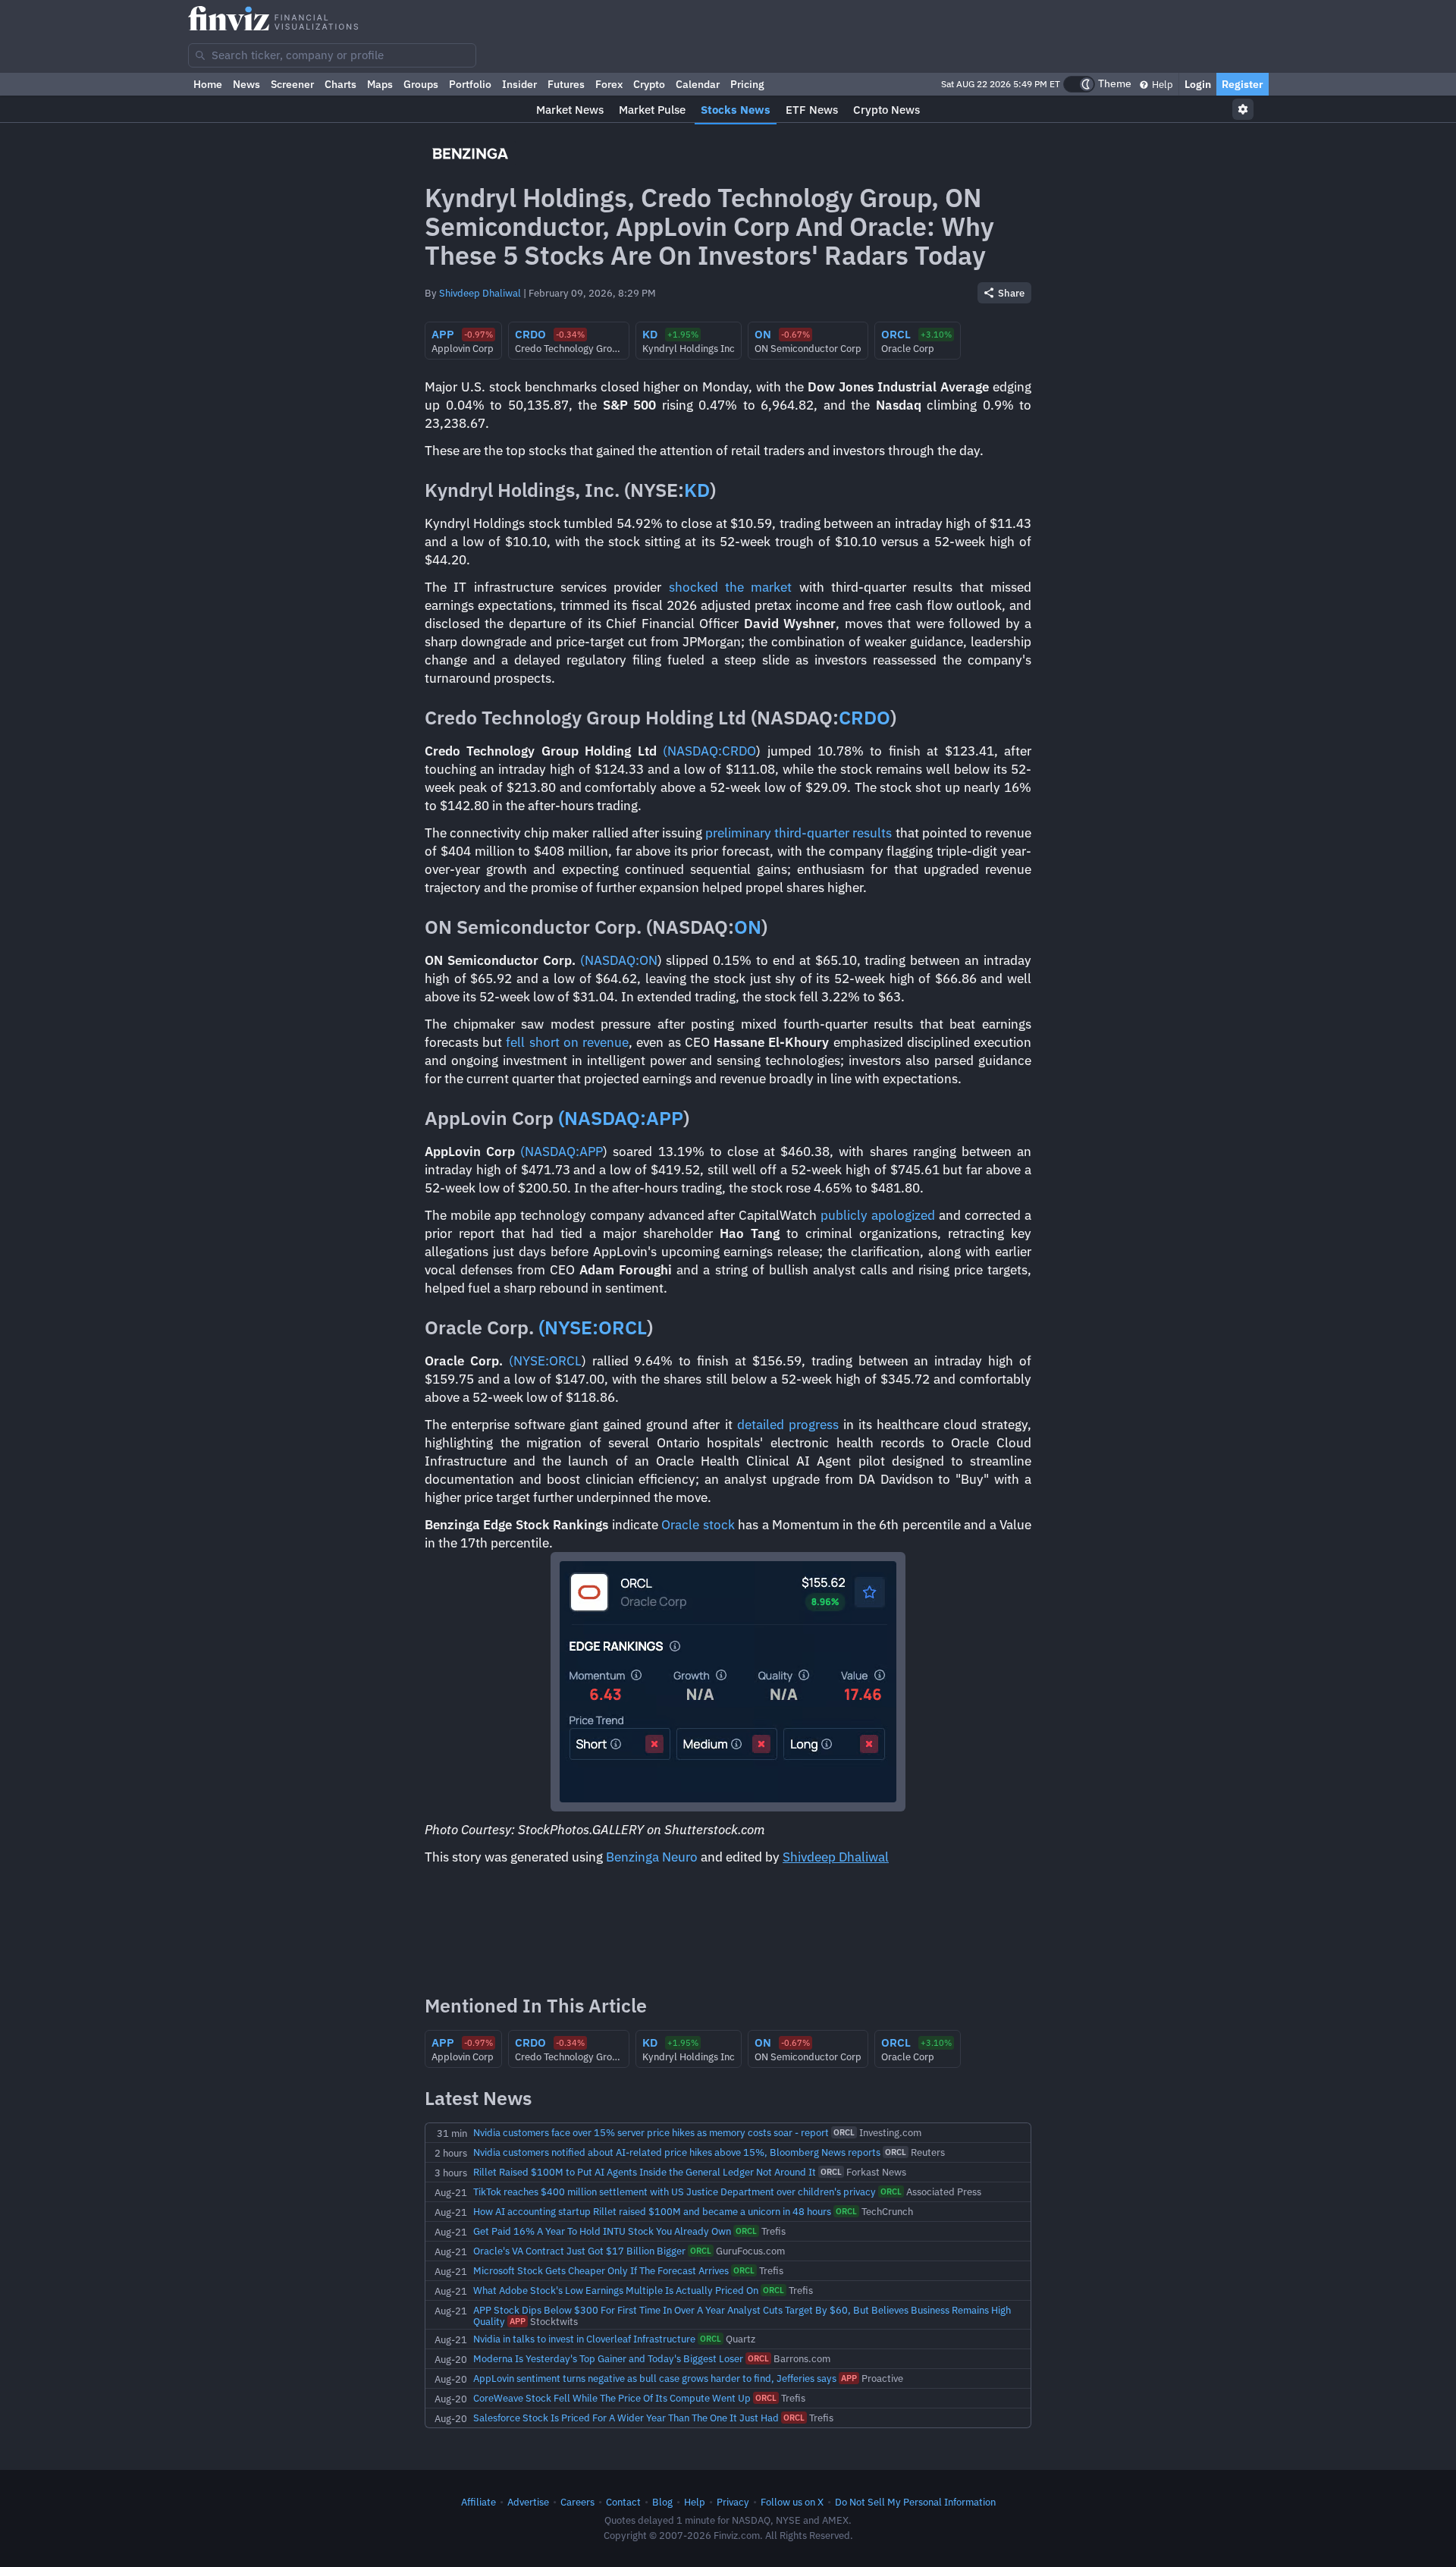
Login (1198, 84)
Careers (577, 2502)
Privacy (733, 2502)
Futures (566, 84)
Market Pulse (652, 110)
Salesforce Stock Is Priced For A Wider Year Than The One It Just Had (626, 2418)
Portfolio (470, 84)
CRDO (864, 717)
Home (208, 84)
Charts (340, 84)
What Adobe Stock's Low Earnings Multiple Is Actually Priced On (616, 2290)
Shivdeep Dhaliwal (480, 293)
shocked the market (731, 587)
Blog (662, 2502)
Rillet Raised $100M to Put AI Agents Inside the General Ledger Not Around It (645, 2172)
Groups (421, 84)
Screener (292, 84)
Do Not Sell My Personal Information (915, 2502)
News (246, 84)
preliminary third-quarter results (799, 833)
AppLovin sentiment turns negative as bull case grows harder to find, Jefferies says (655, 2378)
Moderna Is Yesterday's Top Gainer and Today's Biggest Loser (608, 2358)
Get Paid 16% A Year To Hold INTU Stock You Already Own (602, 2231)
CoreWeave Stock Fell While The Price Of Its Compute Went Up (612, 2398)
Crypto (649, 84)
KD (697, 490)
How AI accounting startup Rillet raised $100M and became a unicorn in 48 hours (652, 2211)
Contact (623, 2502)
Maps (380, 84)
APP (665, 1118)
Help (1161, 84)
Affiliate (479, 2502)
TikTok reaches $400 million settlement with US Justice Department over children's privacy (675, 2192)
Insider (519, 84)
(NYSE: (568, 1327)
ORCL (623, 1327)
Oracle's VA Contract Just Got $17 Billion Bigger (579, 2251)
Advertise (528, 2502)
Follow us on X (792, 2502)
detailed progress (788, 1425)
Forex (609, 84)
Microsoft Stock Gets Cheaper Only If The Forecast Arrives (601, 2270)
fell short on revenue (567, 1042)
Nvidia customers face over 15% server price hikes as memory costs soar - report (651, 2132)
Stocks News (736, 110)
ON (748, 927)
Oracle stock (698, 1525)
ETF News (812, 110)
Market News (570, 110)
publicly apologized (878, 1215)
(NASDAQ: (692, 751)
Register (1243, 84)
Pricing (747, 84)
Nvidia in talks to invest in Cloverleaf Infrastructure (584, 2339)
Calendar (698, 84)
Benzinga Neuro (652, 1857)
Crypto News (886, 110)
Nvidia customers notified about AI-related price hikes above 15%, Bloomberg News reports (677, 2152)
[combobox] (332, 55)
